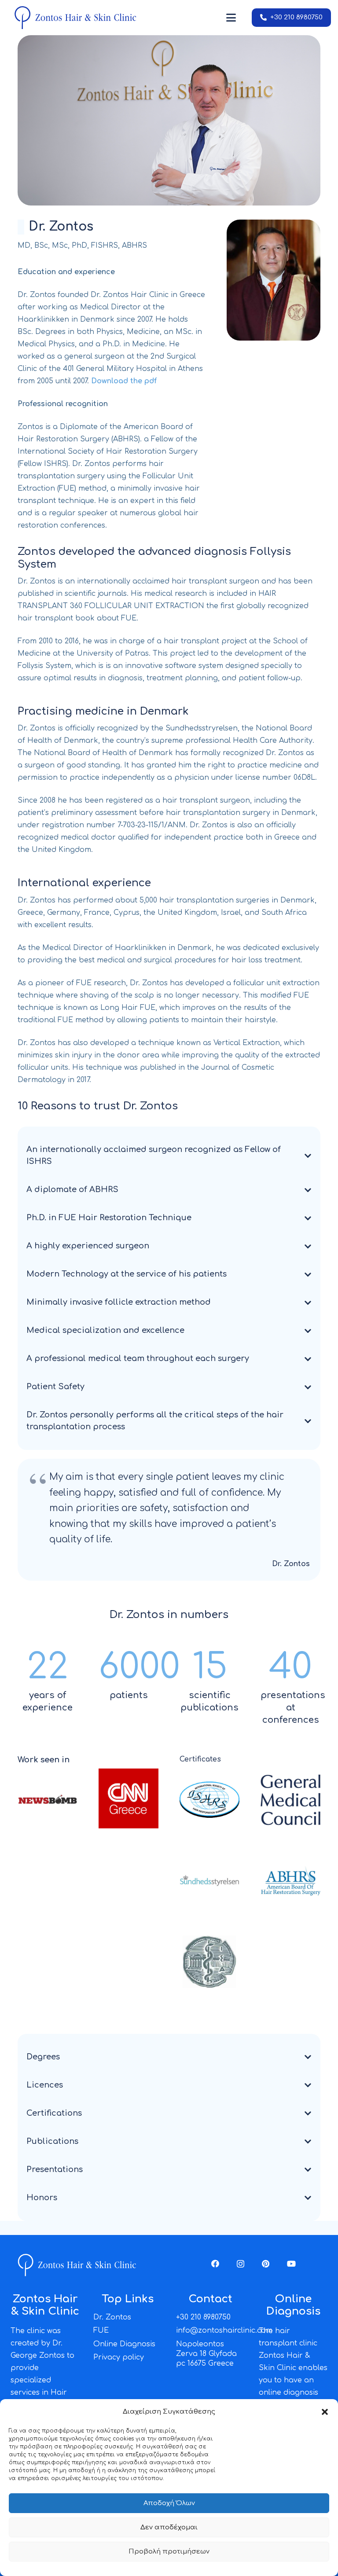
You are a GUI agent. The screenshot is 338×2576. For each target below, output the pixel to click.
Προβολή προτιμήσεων (169, 2552)
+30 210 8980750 (203, 2317)
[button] (325, 2412)
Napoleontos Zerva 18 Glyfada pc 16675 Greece (206, 2354)
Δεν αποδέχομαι (169, 2527)
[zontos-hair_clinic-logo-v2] (75, 18)
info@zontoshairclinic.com (224, 2330)
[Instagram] (241, 2264)
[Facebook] (215, 2264)
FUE (101, 2330)
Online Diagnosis (124, 2344)
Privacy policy (119, 2357)
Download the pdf (124, 381)
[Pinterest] (266, 2264)
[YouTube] (291, 2264)
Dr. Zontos (112, 2317)
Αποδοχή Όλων (169, 2503)
